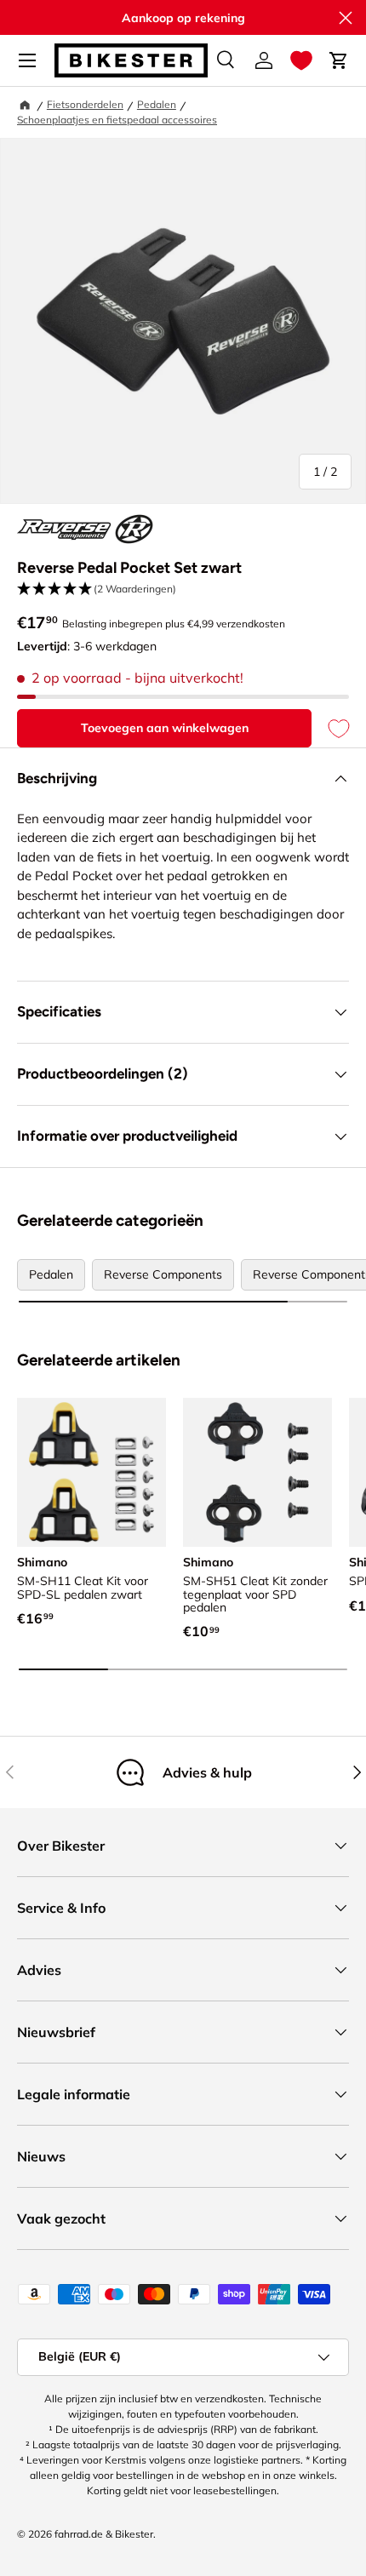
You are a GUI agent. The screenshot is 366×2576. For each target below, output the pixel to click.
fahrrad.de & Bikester (104, 2534)
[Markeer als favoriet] (330, 728)
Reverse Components (163, 1274)
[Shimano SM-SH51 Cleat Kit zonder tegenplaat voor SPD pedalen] (257, 1472)
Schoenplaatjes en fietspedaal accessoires (117, 120)
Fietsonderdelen (85, 104)
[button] (301, 60)
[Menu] (27, 60)
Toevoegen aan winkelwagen (165, 728)
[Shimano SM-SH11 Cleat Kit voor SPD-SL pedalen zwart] (91, 1472)
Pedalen (157, 104)
